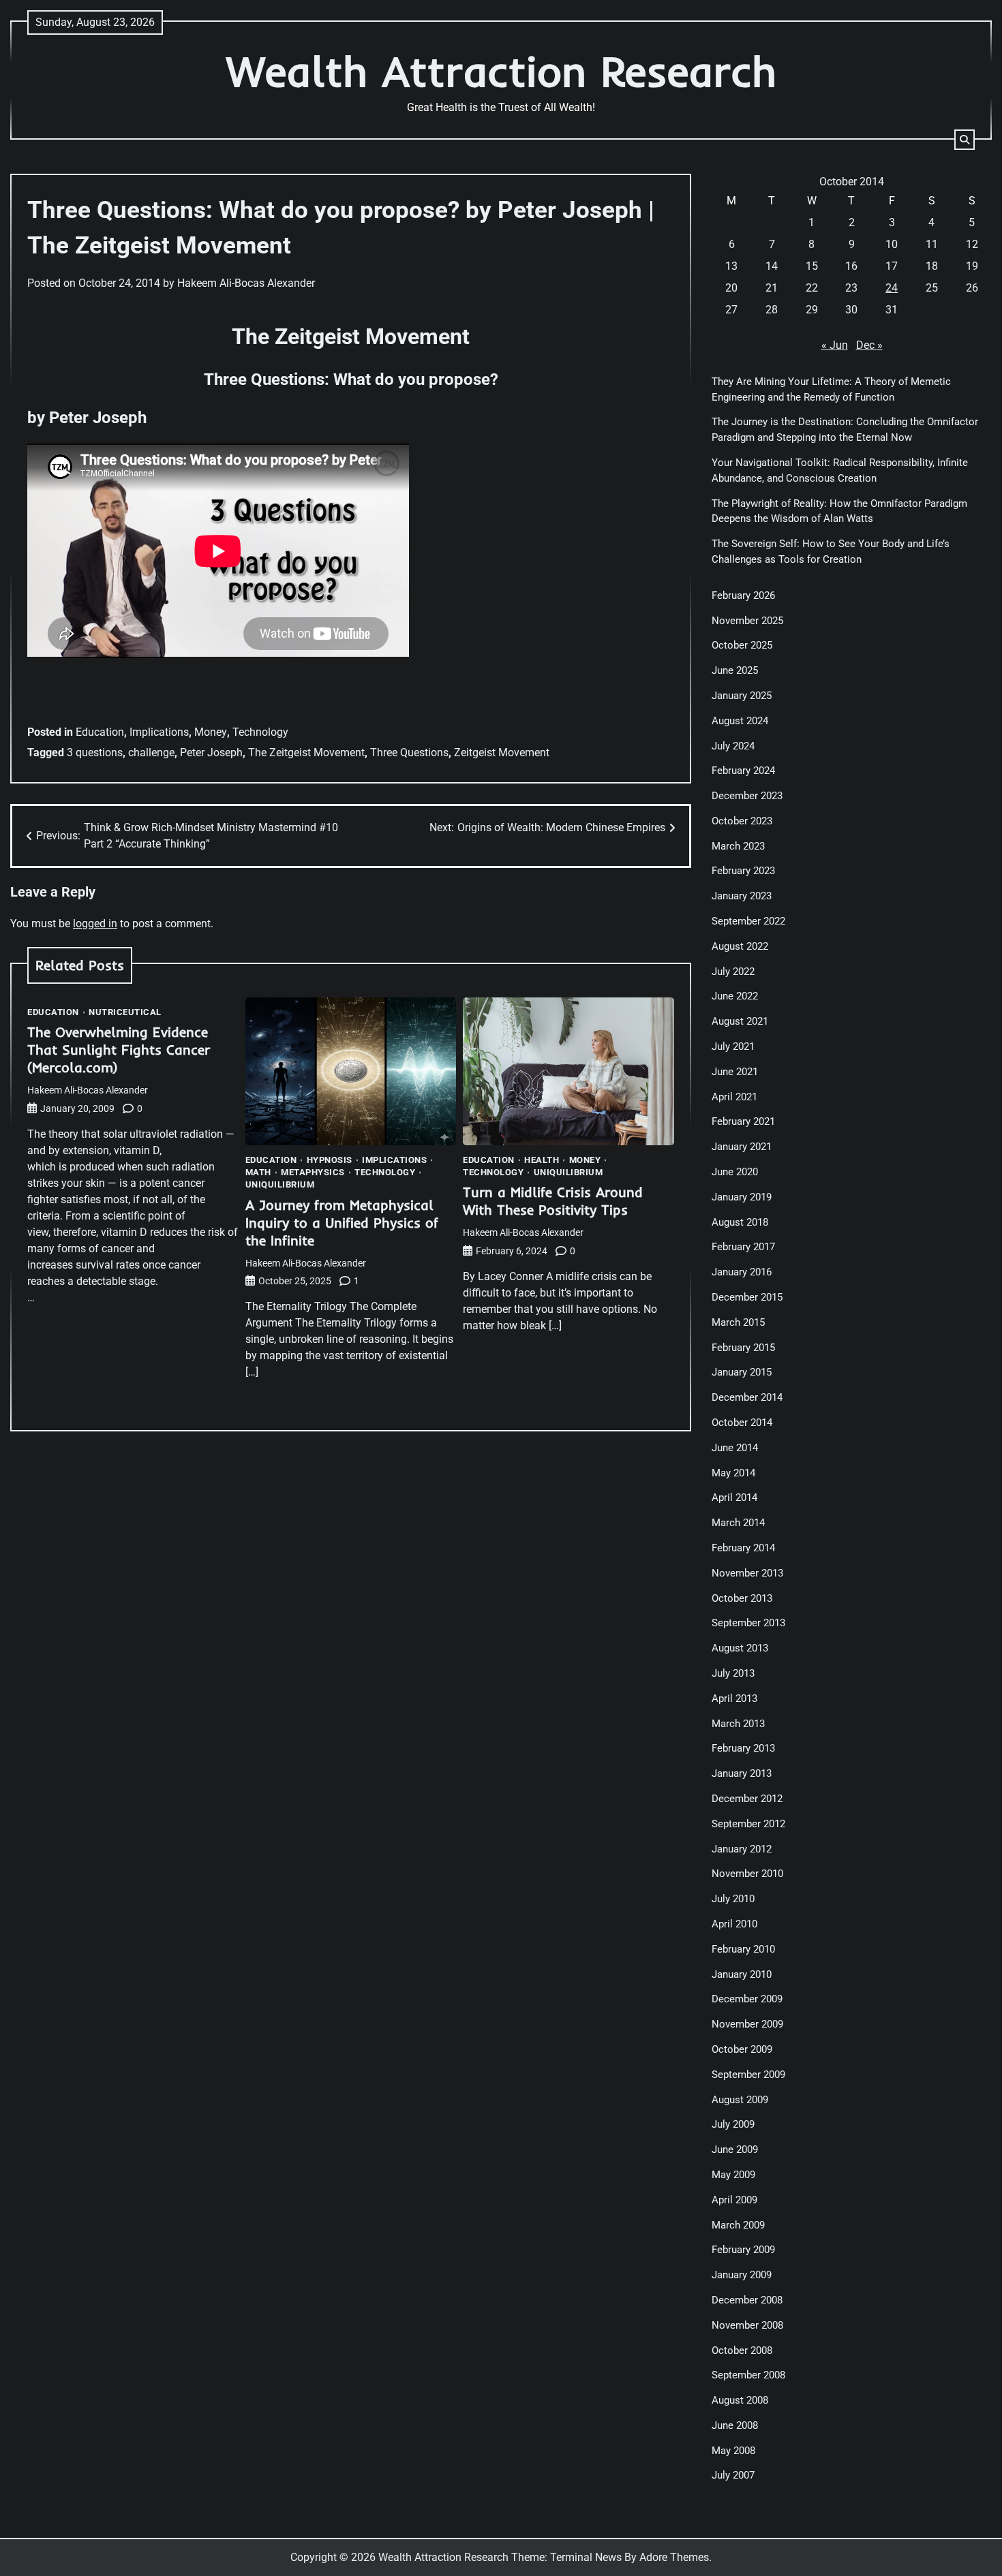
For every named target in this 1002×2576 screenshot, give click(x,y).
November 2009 (747, 2024)
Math (258, 1172)
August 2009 (740, 2100)
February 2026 (743, 595)
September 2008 (748, 2375)
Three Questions (409, 752)
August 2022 (740, 946)
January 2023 (742, 896)
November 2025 (747, 621)
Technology (260, 732)
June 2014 (735, 1448)
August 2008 (740, 2400)
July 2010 (733, 1899)
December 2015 (747, 1297)
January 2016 (742, 1272)
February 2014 (743, 1548)
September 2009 (748, 2075)
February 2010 (743, 1949)
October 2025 (742, 645)
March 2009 (738, 2225)
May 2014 (733, 1473)
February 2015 (743, 1348)
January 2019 (742, 1197)
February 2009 (743, 2250)
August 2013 (740, 1648)
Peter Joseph (211, 752)
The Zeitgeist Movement (306, 752)
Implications (159, 732)
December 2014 (747, 1397)
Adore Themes (674, 2557)
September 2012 (748, 1824)
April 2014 (734, 1498)
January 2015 (742, 1372)
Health (542, 1160)
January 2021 (742, 1147)
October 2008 (742, 2350)
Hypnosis (330, 1160)
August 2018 (740, 1222)
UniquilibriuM (280, 1184)
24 (892, 288)
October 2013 (742, 1598)
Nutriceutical (125, 1012)
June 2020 (735, 1172)
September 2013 (748, 1623)
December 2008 (747, 2300)
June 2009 (735, 2150)
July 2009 (733, 2124)
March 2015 (738, 1322)
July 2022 (733, 972)
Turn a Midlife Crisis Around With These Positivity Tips (553, 1201)
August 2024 (740, 721)
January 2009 (742, 2275)
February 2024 (743, 771)
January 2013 (742, 1773)
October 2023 (742, 821)
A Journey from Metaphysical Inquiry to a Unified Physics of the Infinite (342, 1223)
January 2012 (742, 1849)
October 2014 (742, 1423)
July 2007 (733, 2475)
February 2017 (743, 1247)
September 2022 (748, 921)
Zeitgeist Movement (502, 752)
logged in (95, 924)
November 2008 (747, 2325)
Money (211, 732)
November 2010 (747, 1874)
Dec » (869, 345)
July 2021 (733, 1046)
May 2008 (733, 2451)
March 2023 (738, 846)
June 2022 (735, 996)
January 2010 (742, 1974)
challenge (151, 752)
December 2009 (747, 1999)
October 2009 (742, 2049)
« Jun (835, 345)
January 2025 (742, 696)
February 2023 (743, 871)
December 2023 (747, 796)
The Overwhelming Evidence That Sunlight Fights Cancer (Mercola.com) (119, 1050)
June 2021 (735, 1072)
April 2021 (734, 1097)
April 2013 (734, 1698)
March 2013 (738, 1724)
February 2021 (743, 1121)
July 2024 (733, 746)
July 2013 (733, 1673)
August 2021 (740, 1021)
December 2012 (747, 1799)
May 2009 (733, 2175)
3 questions (95, 752)
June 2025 (735, 670)
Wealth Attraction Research (501, 71)
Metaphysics (313, 1172)
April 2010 (734, 1924)
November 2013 (747, 1573)
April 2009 (734, 2200)
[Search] (965, 140)
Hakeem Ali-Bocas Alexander (246, 283)
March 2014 (738, 1523)
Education (100, 732)
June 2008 (735, 2425)
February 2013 (743, 1748)
